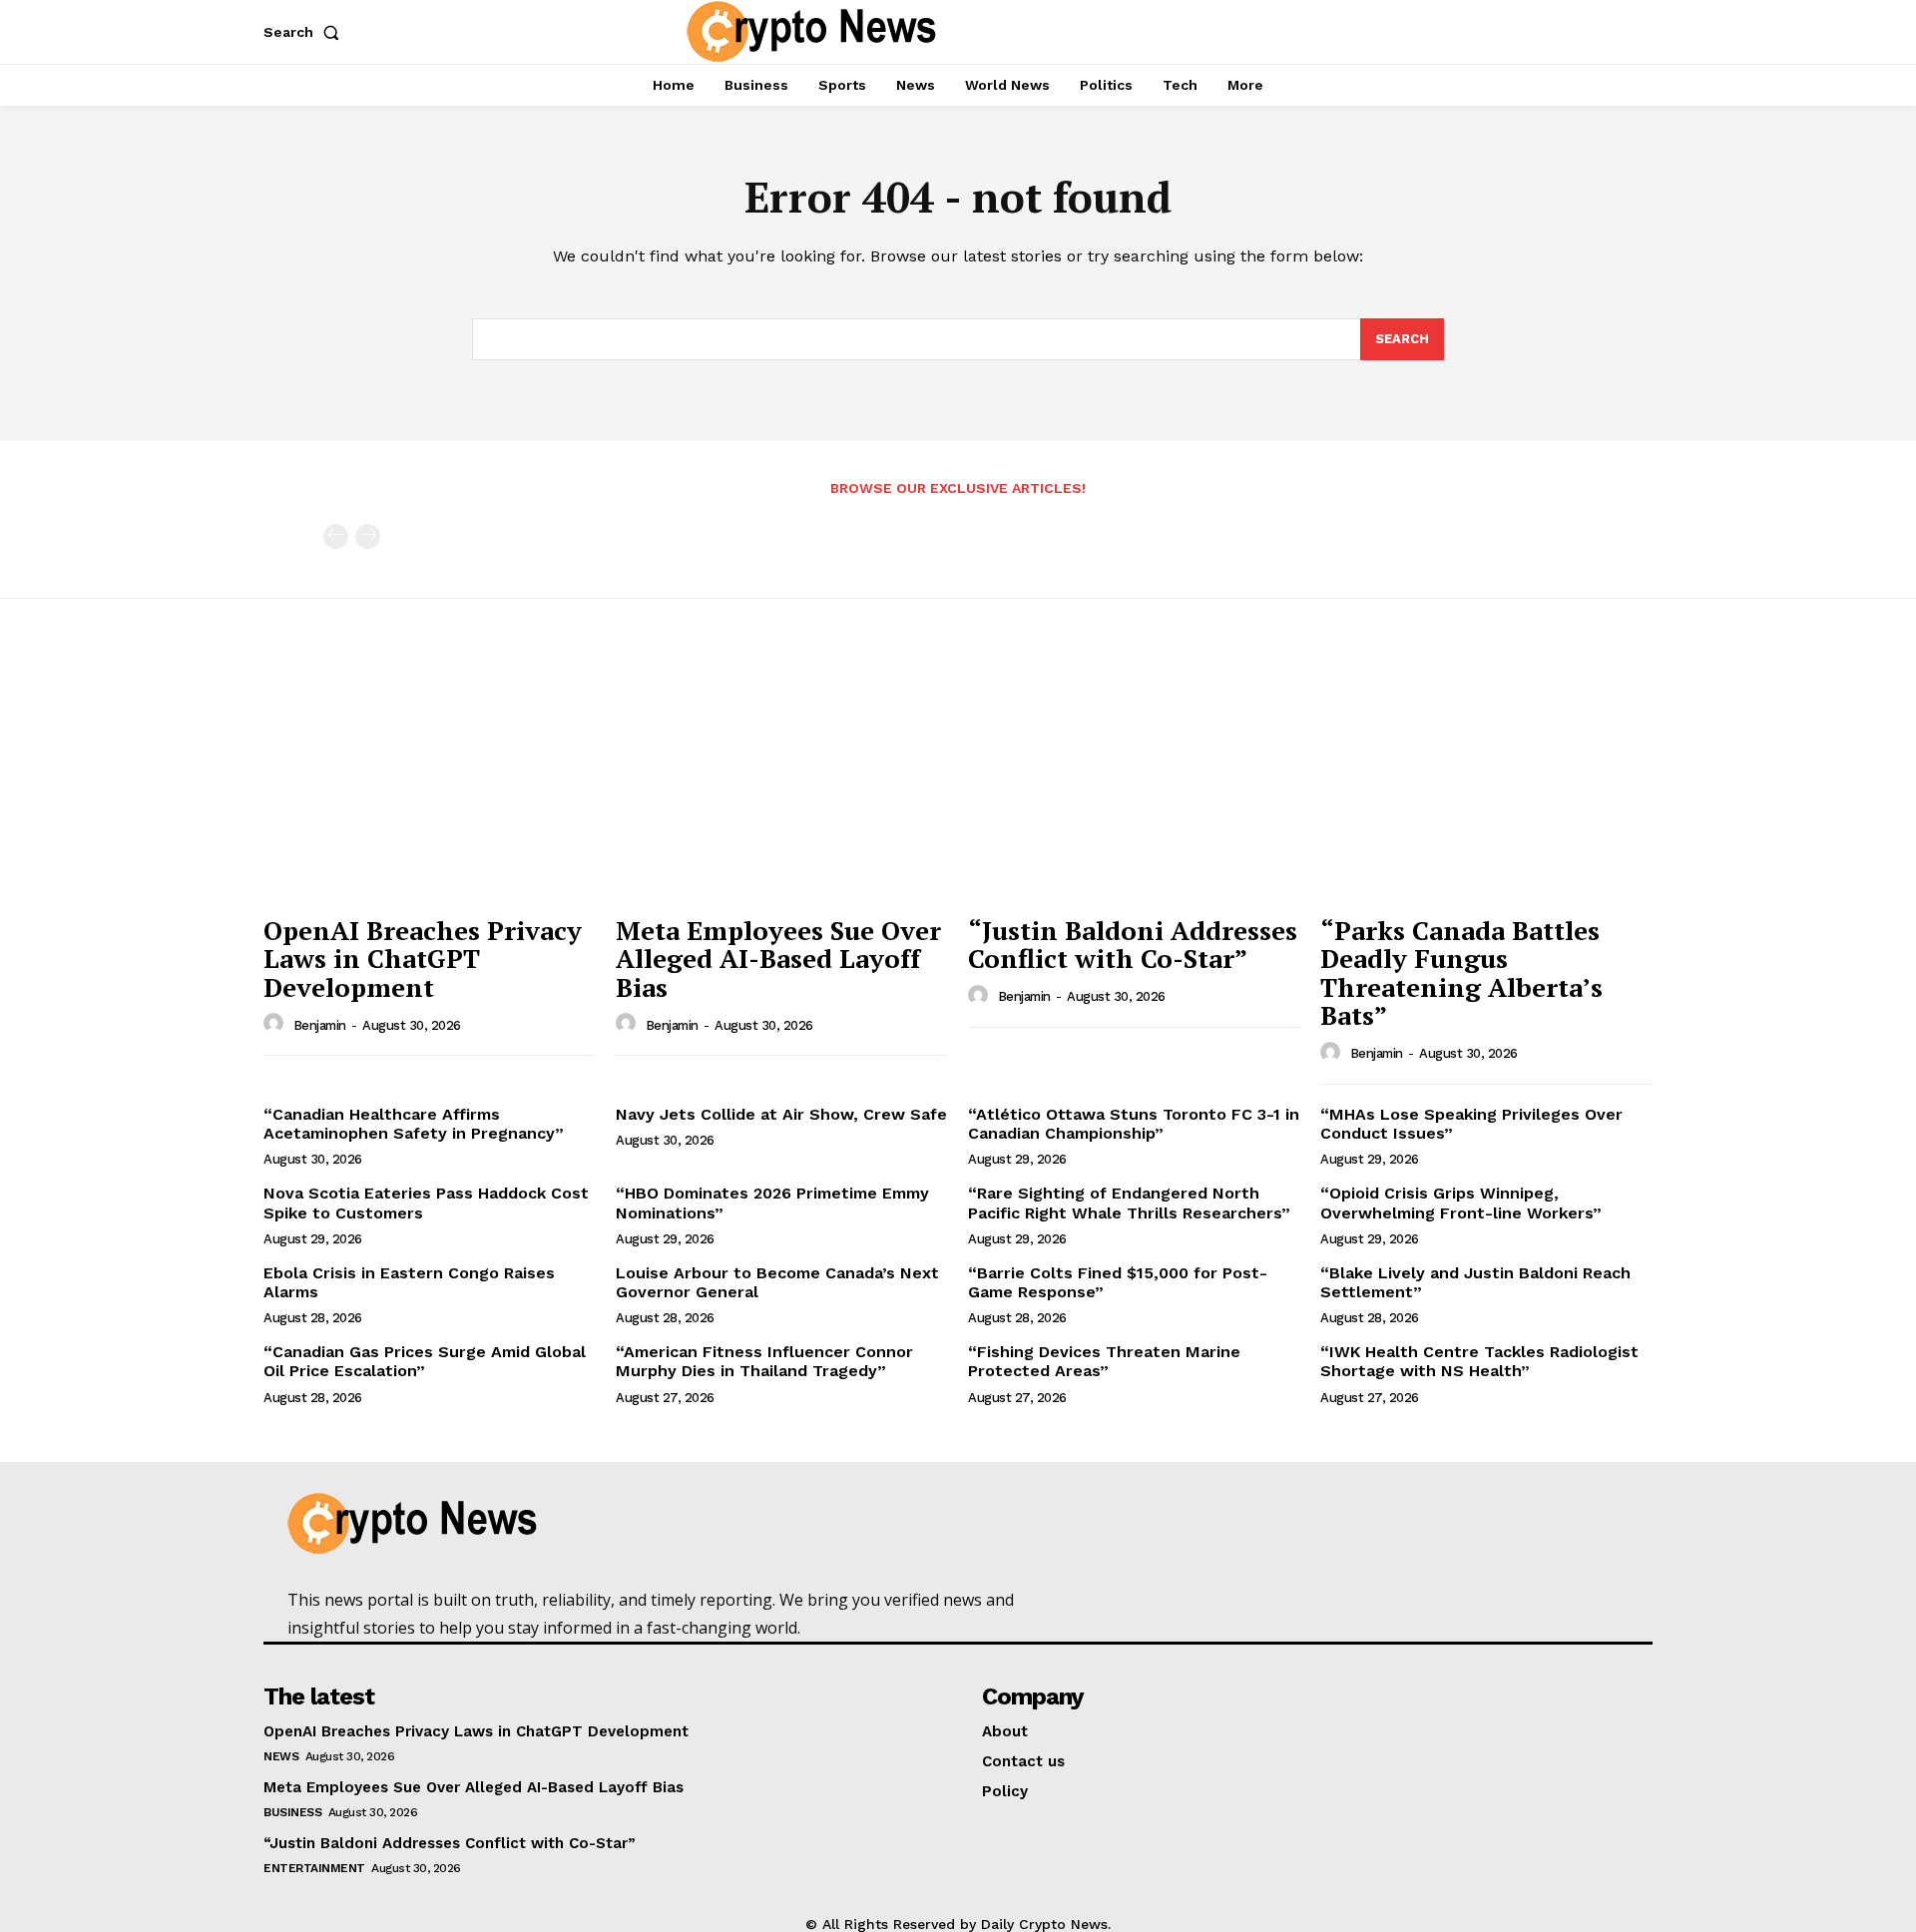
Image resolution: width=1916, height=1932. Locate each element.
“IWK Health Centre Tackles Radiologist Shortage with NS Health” (1479, 1361)
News (281, 1756)
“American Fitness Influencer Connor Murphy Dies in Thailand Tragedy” (764, 1361)
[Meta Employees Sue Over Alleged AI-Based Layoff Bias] (782, 780)
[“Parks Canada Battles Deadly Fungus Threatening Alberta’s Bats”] (1486, 780)
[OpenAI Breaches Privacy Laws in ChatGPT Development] (430, 780)
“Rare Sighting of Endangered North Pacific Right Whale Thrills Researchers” (1129, 1203)
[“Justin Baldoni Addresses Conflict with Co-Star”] (1134, 780)
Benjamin (320, 1025)
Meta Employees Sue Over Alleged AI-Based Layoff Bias (778, 959)
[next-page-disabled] (368, 536)
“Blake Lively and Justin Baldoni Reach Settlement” (1475, 1282)
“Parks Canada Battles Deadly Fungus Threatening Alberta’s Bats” (1461, 973)
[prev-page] (336, 536)
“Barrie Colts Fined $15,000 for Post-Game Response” (1118, 1282)
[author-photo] (276, 1024)
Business (292, 1812)
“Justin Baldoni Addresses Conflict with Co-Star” (1133, 945)
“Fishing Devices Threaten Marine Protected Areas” (1104, 1361)
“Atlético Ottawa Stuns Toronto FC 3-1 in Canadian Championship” (1134, 1124)
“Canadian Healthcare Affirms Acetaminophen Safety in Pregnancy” (414, 1124)
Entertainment (314, 1868)
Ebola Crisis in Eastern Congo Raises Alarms (409, 1282)
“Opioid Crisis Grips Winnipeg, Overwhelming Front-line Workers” (1461, 1203)
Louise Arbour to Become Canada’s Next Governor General (777, 1282)
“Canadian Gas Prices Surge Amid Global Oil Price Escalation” (425, 1361)
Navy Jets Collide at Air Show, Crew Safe (781, 1114)
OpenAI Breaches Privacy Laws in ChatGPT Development (423, 959)
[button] (305, 32)
